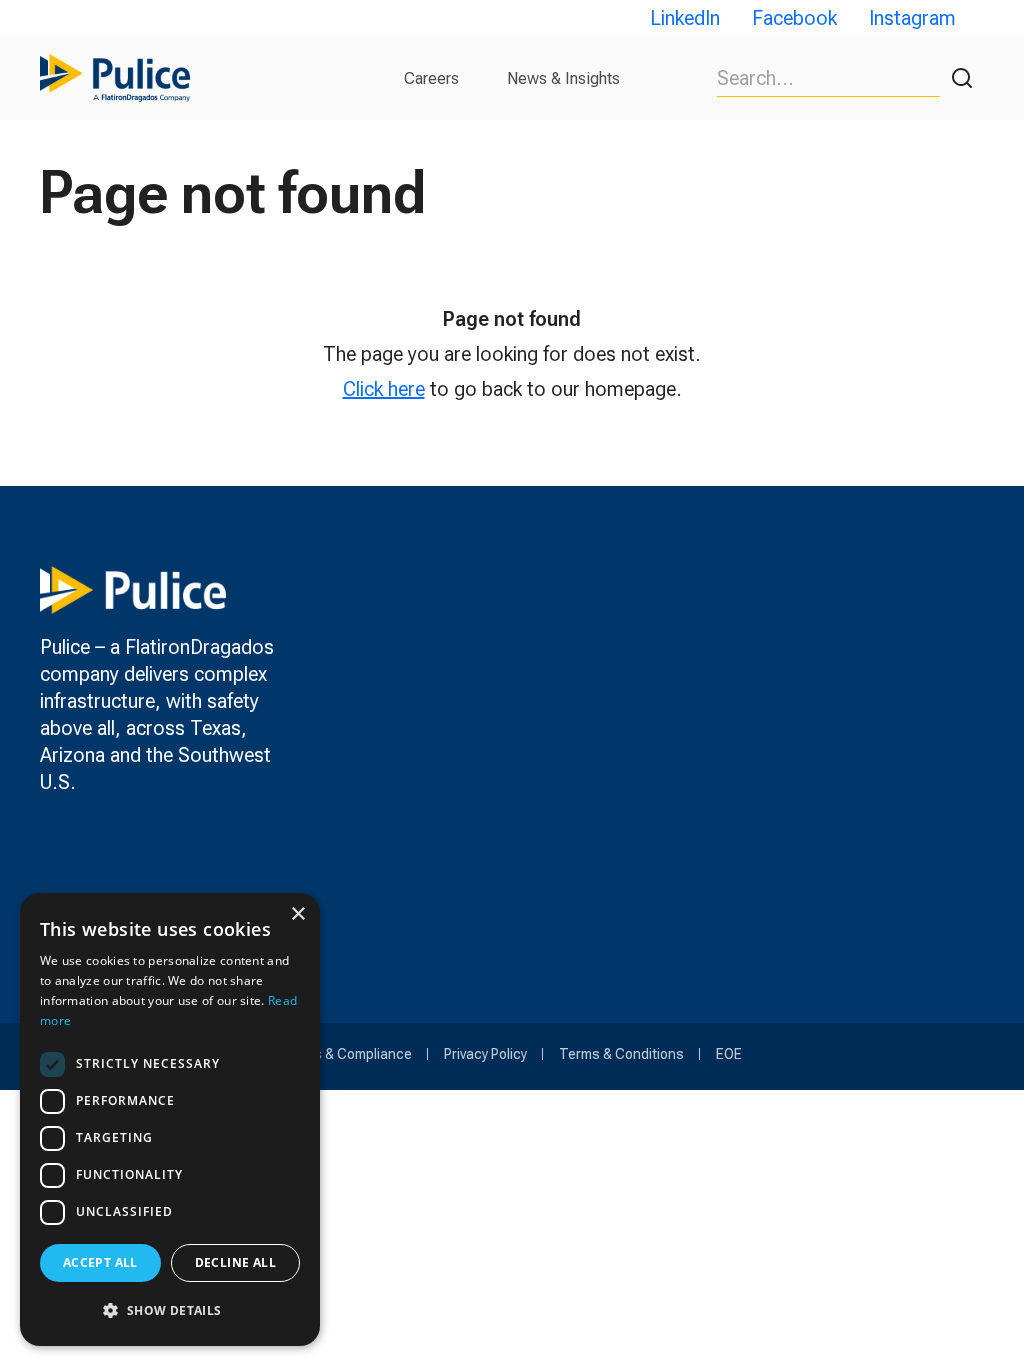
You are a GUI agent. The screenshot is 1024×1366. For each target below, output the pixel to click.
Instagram (912, 18)
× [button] (297, 914)
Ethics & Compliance (347, 1054)
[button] (170, 1310)
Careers (431, 78)
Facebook (794, 18)
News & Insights (563, 78)
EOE (729, 1054)
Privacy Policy (485, 1054)
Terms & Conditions (621, 1054)
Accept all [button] (100, 1262)
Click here (384, 389)
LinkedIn (685, 18)
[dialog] (170, 1119)
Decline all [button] (235, 1262)
